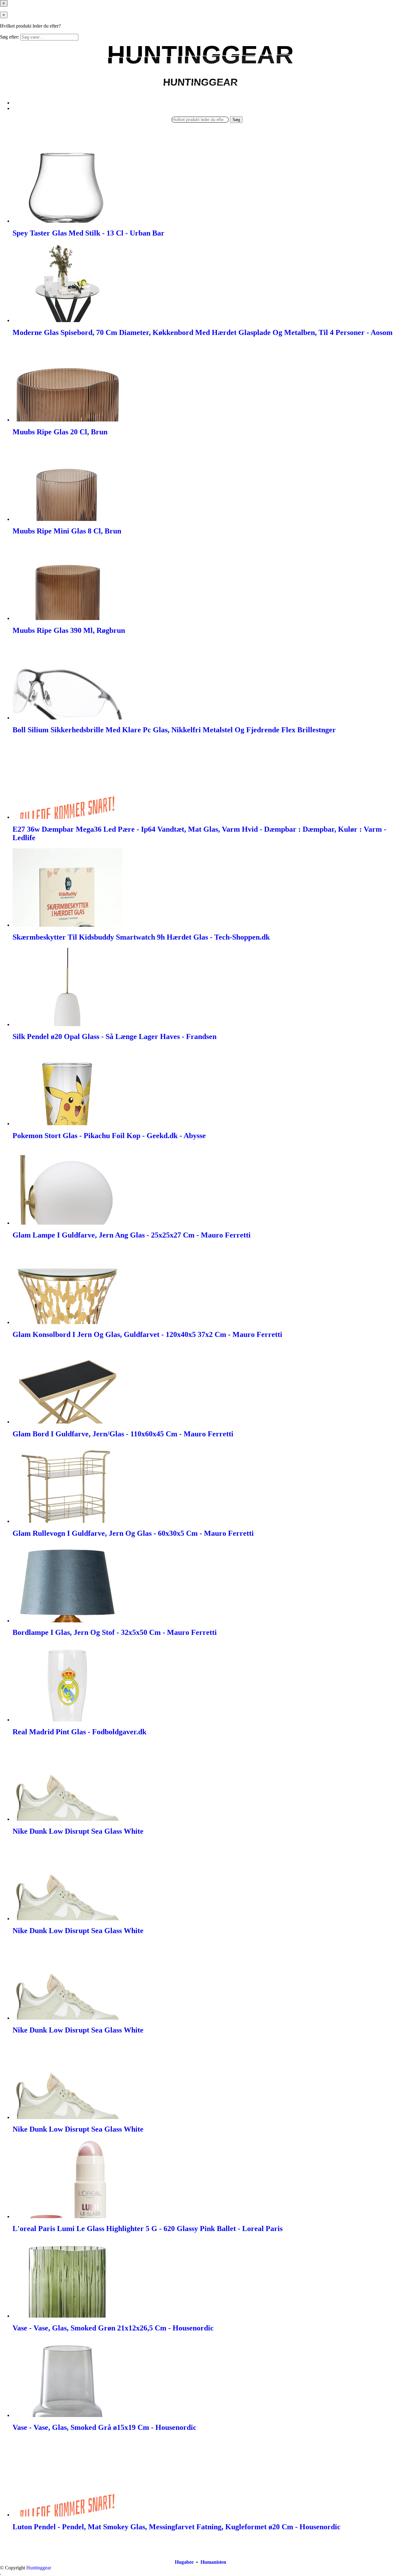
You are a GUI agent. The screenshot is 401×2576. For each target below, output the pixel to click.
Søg (236, 120)
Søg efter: (10, 37)
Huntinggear (39, 2568)
